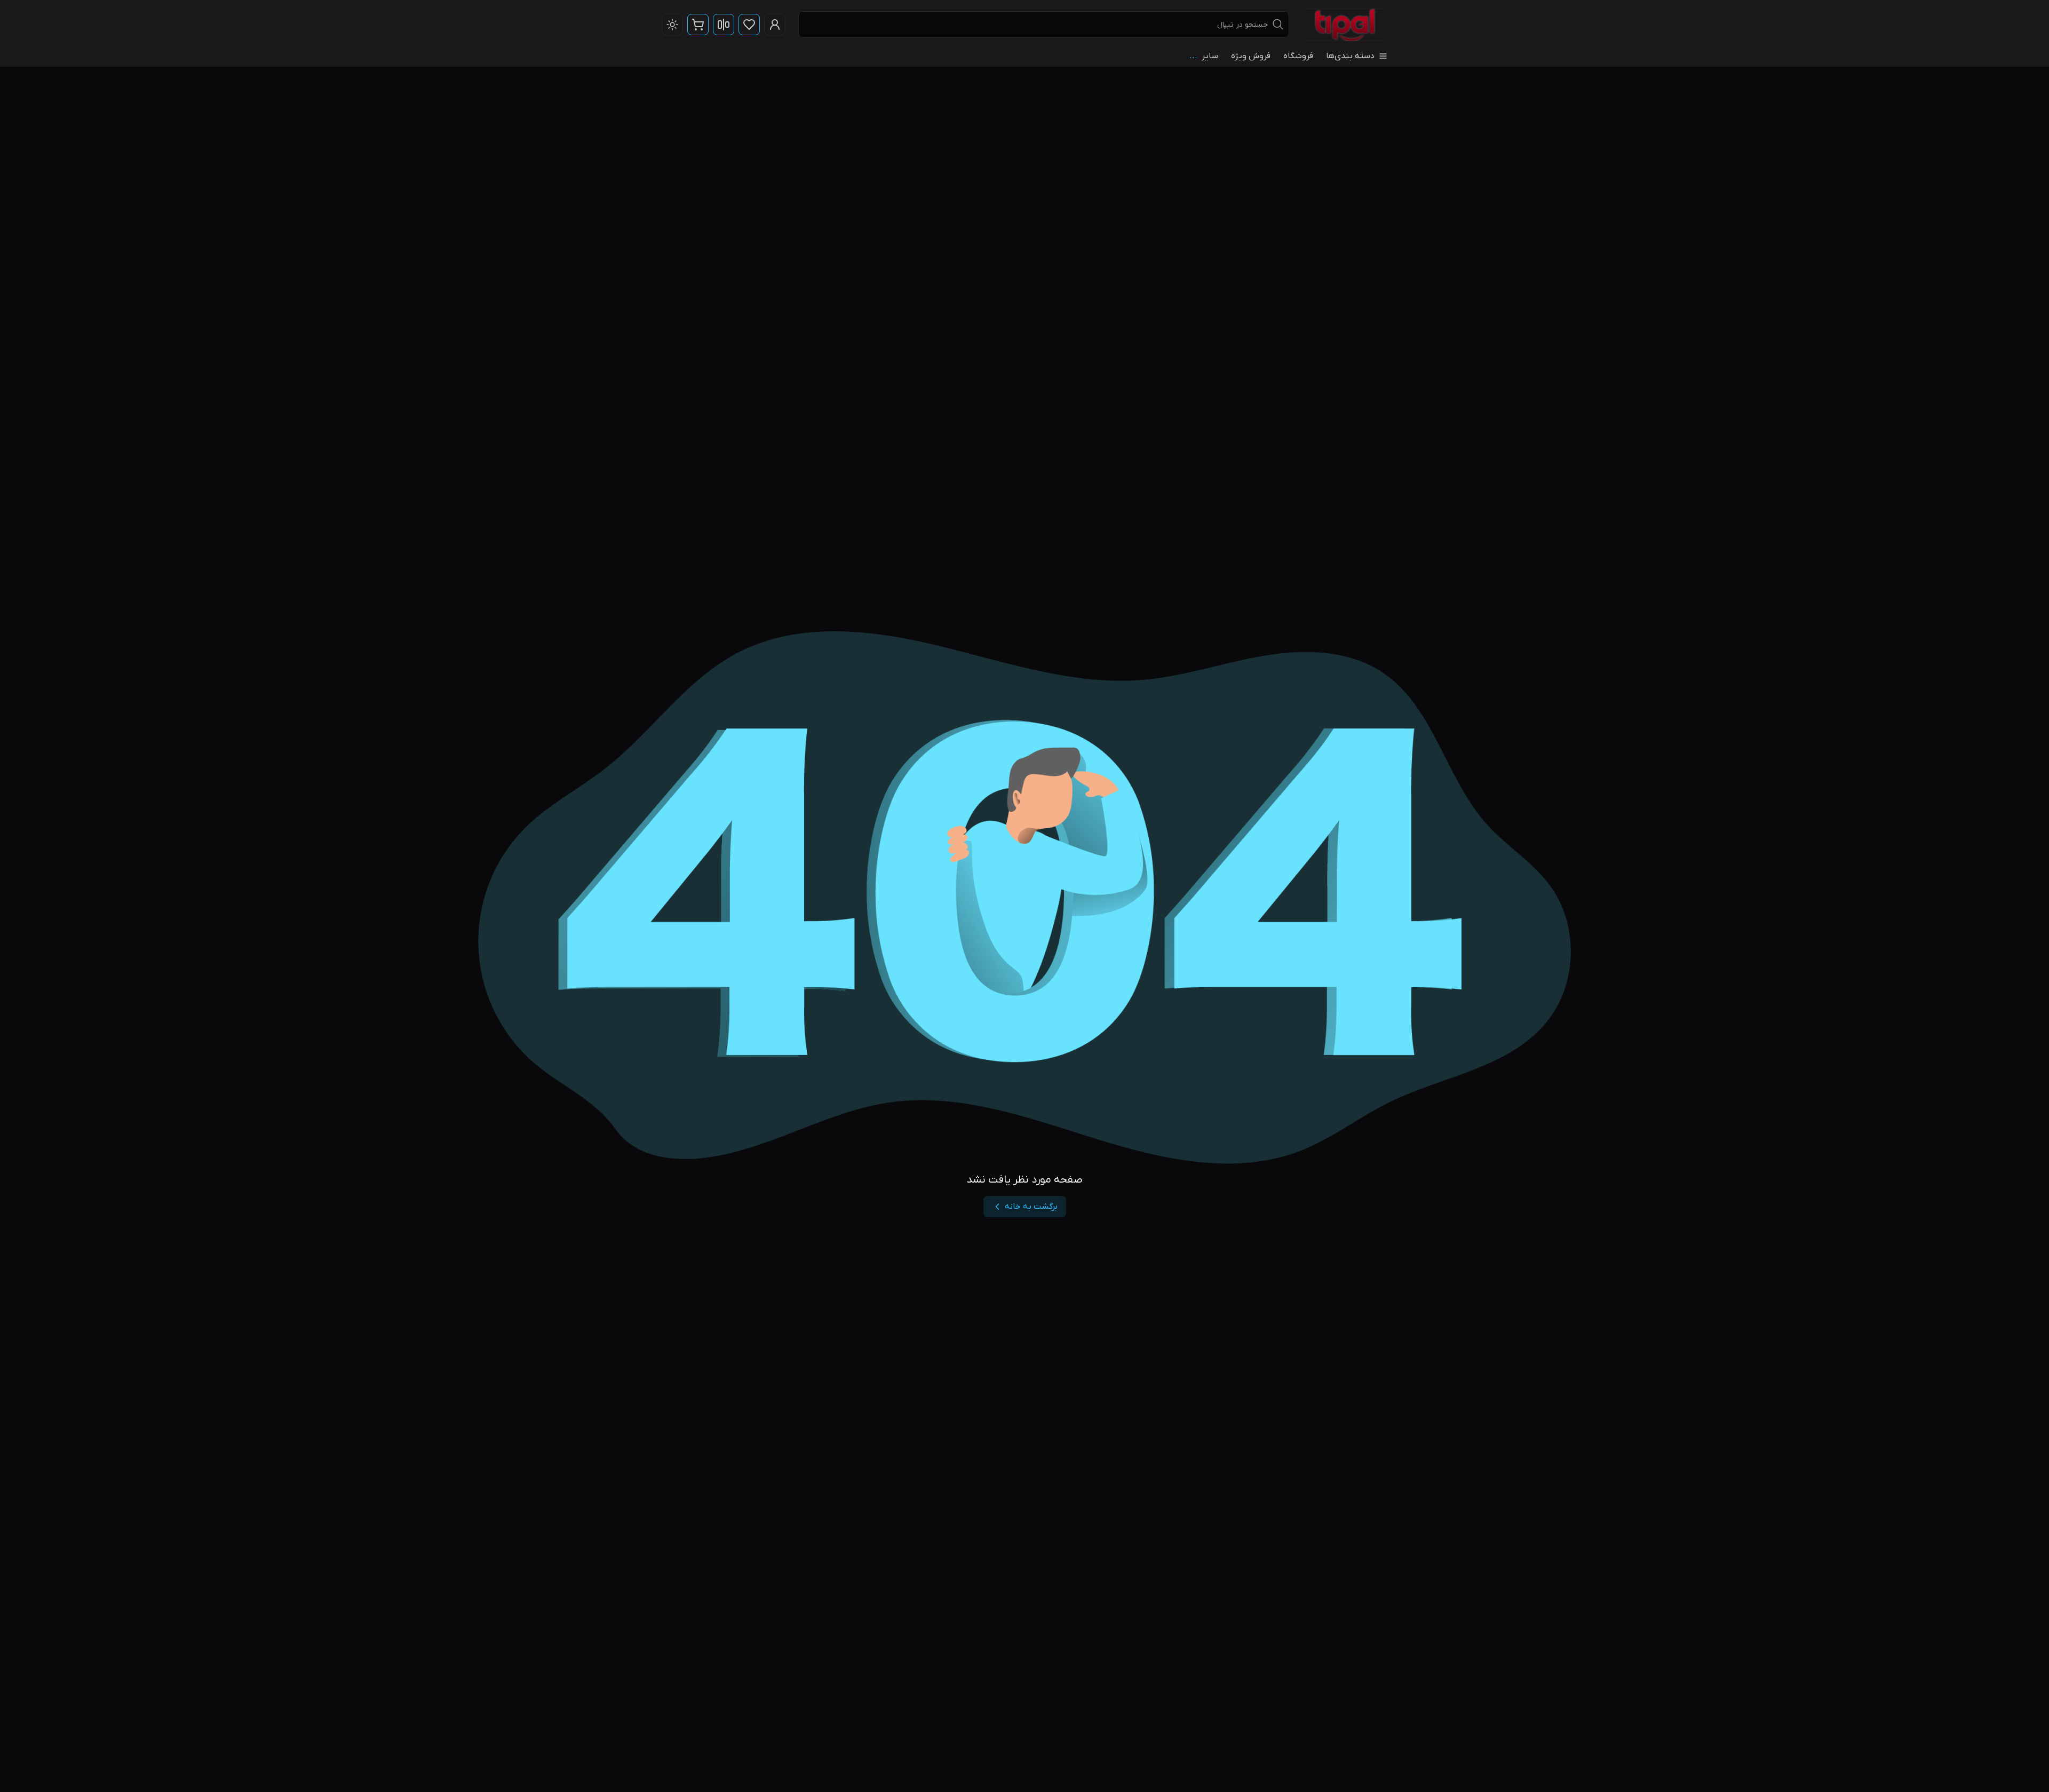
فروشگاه (1298, 56)
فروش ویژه (1251, 56)
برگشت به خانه (1031, 1207)
